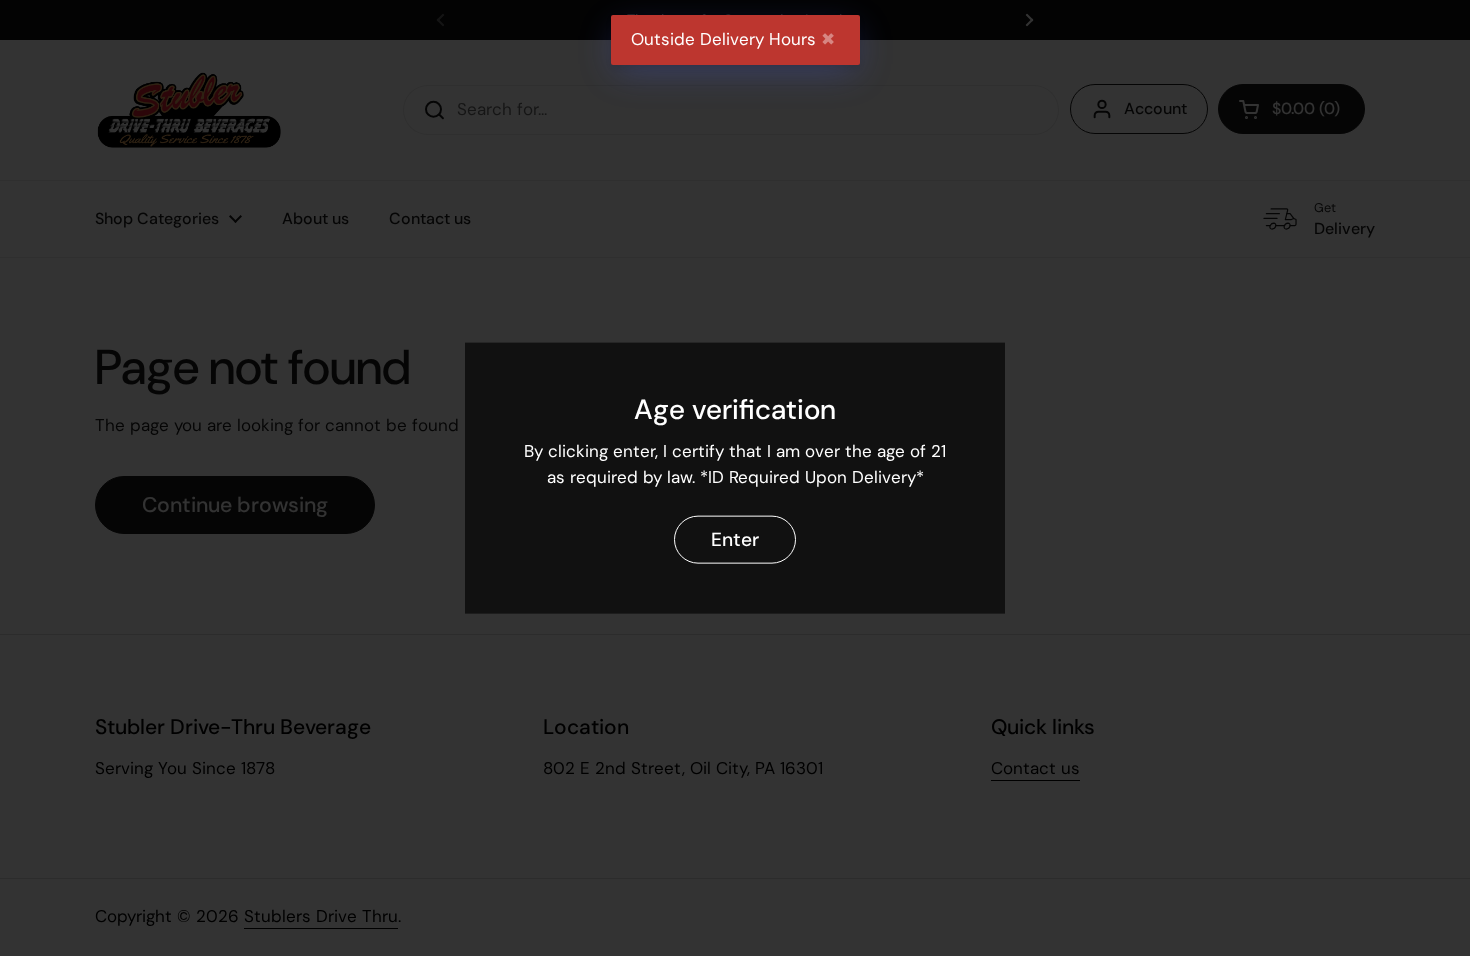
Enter (735, 538)
